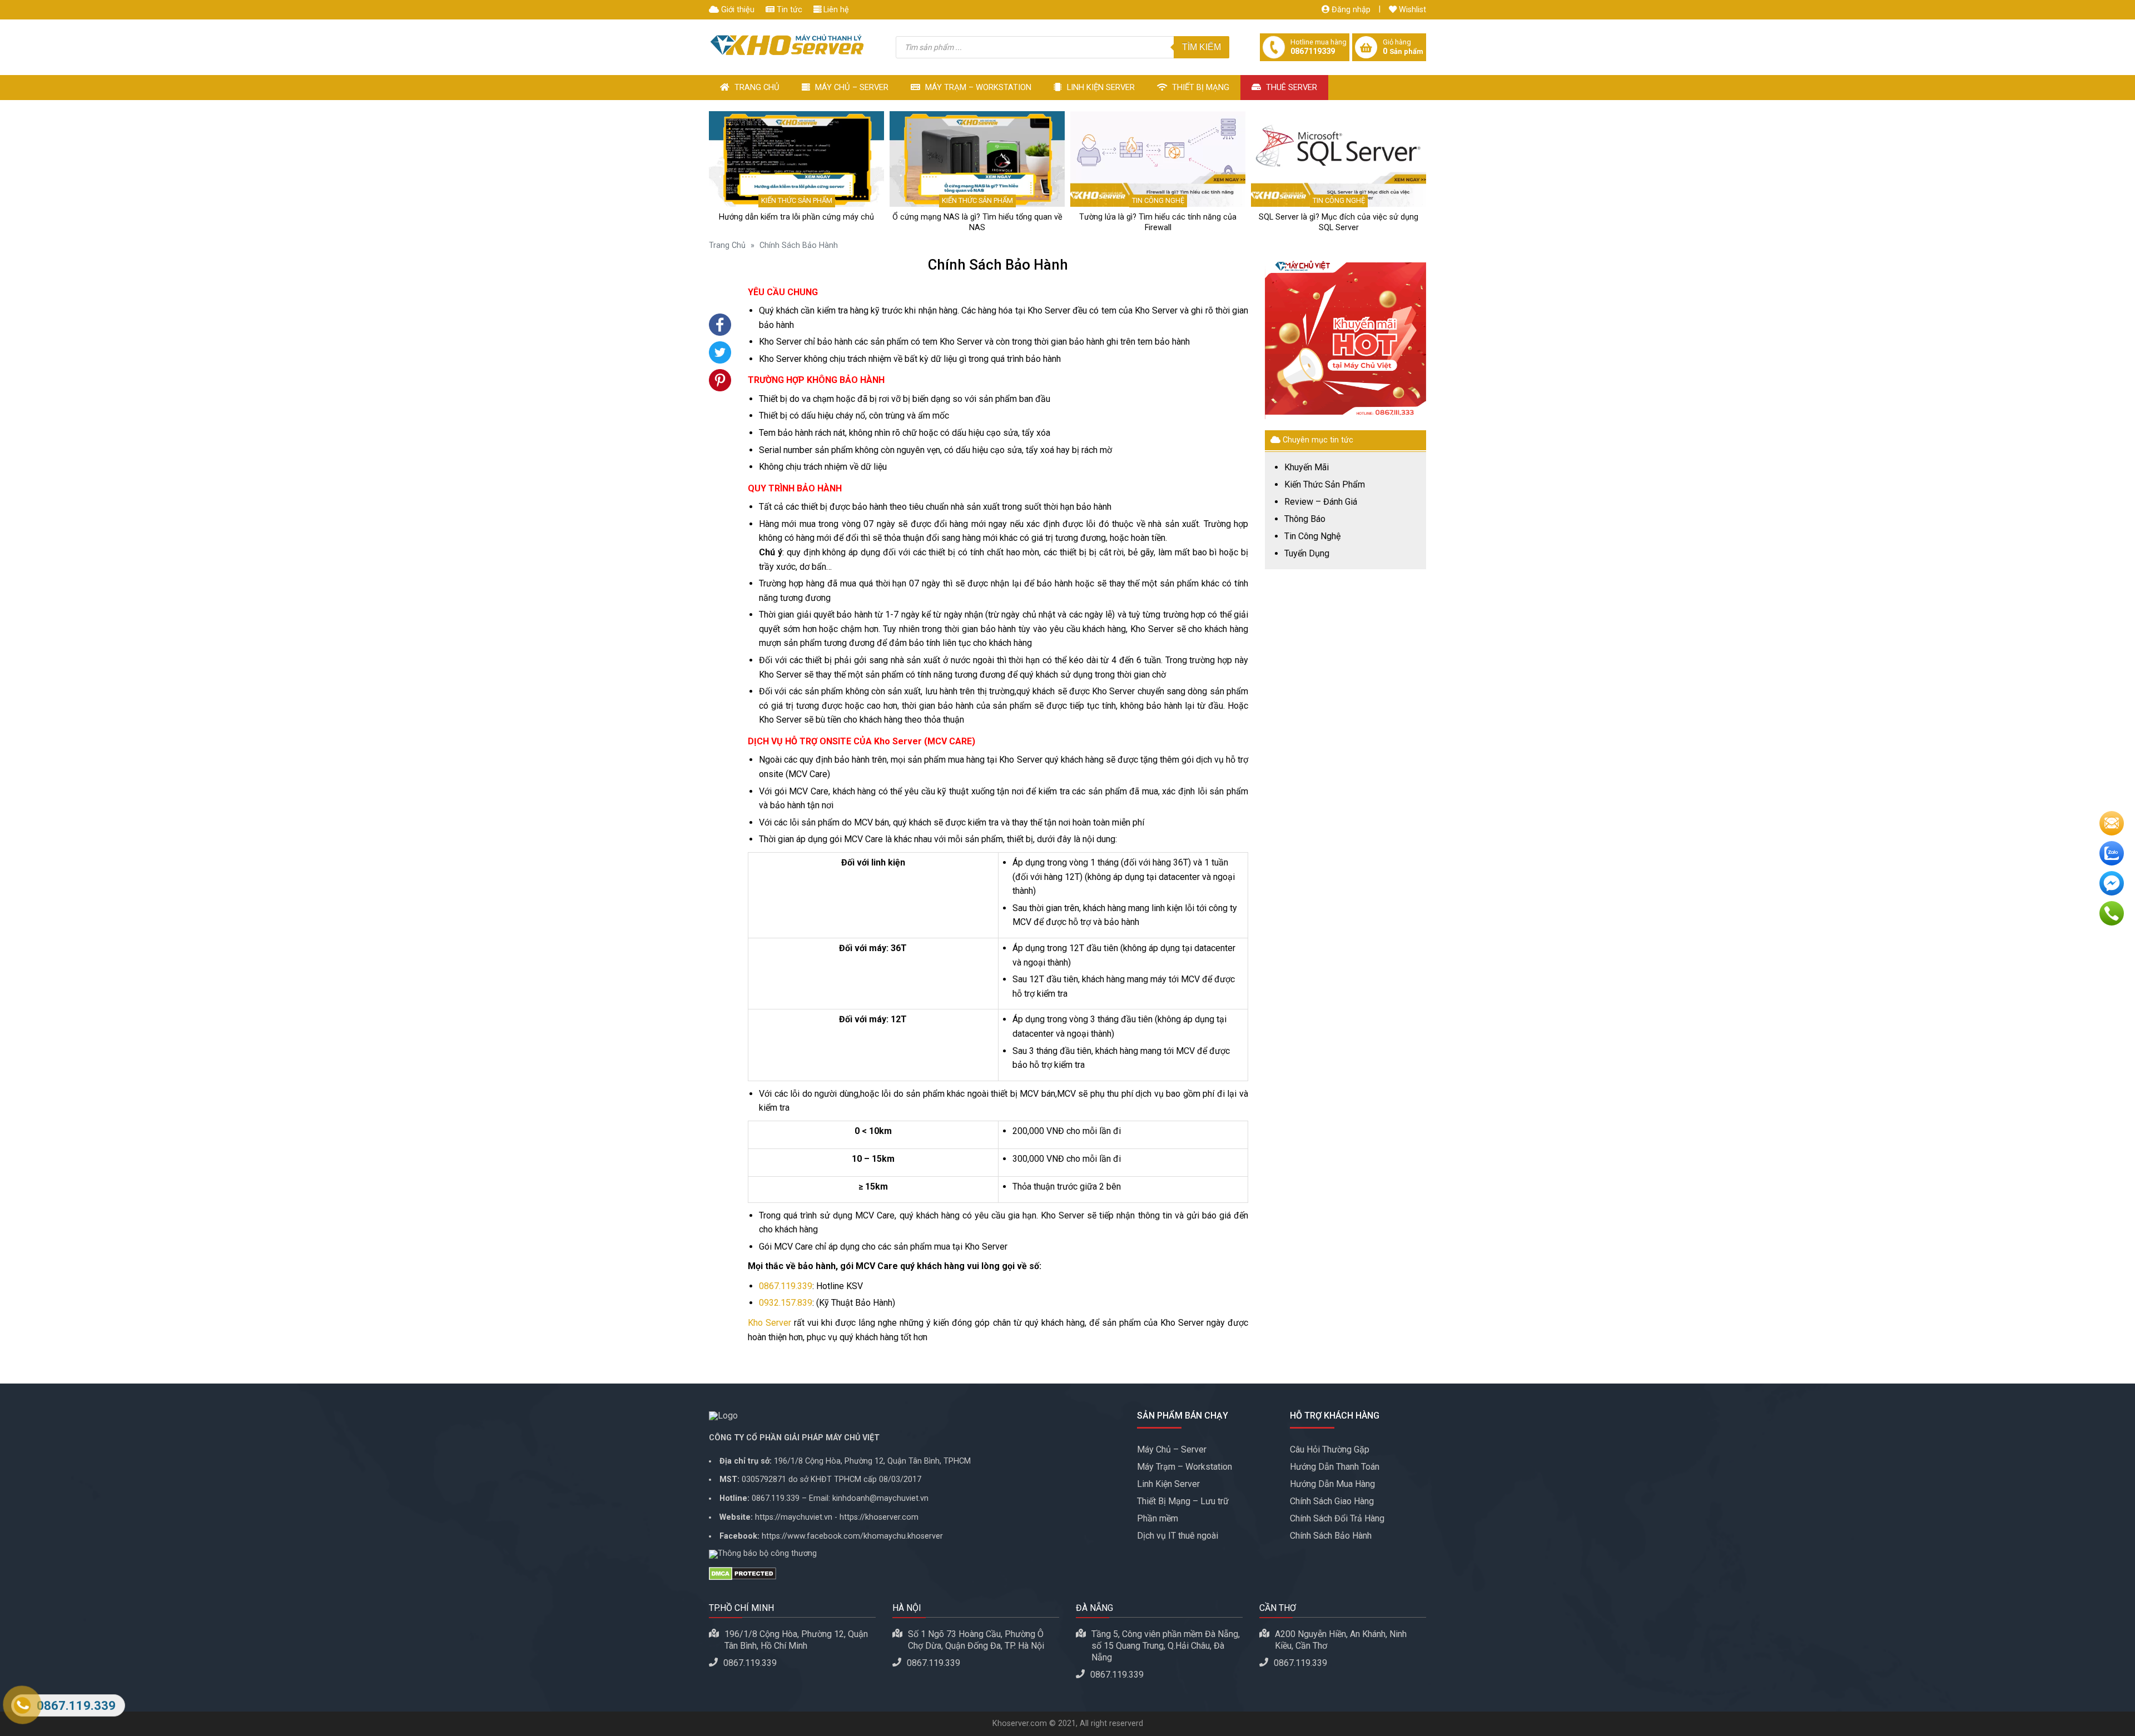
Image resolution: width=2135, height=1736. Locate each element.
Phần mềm (1158, 1518)
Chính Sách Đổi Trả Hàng (1337, 1518)
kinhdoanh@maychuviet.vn (880, 1498)
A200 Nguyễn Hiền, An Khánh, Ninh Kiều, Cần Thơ (1341, 1640)
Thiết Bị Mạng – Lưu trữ (1183, 1501)
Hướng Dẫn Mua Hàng (1332, 1484)
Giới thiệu (737, 10)
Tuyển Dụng (1307, 554)
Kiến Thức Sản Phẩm (797, 200)
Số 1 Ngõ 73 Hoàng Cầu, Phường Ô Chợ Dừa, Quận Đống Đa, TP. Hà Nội (976, 1640)
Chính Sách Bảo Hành (1331, 1536)
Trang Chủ (756, 87)
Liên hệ (835, 10)
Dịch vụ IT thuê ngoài (1178, 1536)
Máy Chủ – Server (851, 87)
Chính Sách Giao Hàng (1332, 1501)
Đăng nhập (1350, 10)
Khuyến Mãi (1307, 467)
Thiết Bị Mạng (1200, 87)
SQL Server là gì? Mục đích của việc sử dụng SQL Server (1339, 222)
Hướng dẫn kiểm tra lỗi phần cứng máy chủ (796, 217)
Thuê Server (1290, 87)
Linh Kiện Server (1100, 87)
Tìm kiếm (1201, 47)
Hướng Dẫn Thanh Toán (1335, 1467)
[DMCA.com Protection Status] (915, 1574)
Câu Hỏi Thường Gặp (1330, 1449)
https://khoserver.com (879, 1517)
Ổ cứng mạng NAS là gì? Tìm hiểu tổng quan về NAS (977, 222)
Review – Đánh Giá (1321, 502)
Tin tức (788, 10)
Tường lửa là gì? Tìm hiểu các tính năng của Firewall (1158, 222)
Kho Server (769, 1323)
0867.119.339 (786, 1286)
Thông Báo (1305, 519)
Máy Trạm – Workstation (977, 87)
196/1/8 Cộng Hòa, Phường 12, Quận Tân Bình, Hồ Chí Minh (796, 1640)
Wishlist (1411, 10)
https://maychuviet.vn (794, 1517)
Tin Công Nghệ (1158, 200)
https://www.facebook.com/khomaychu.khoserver (852, 1536)
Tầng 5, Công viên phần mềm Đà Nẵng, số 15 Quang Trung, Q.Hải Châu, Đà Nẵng (1166, 1646)
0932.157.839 (786, 1303)
